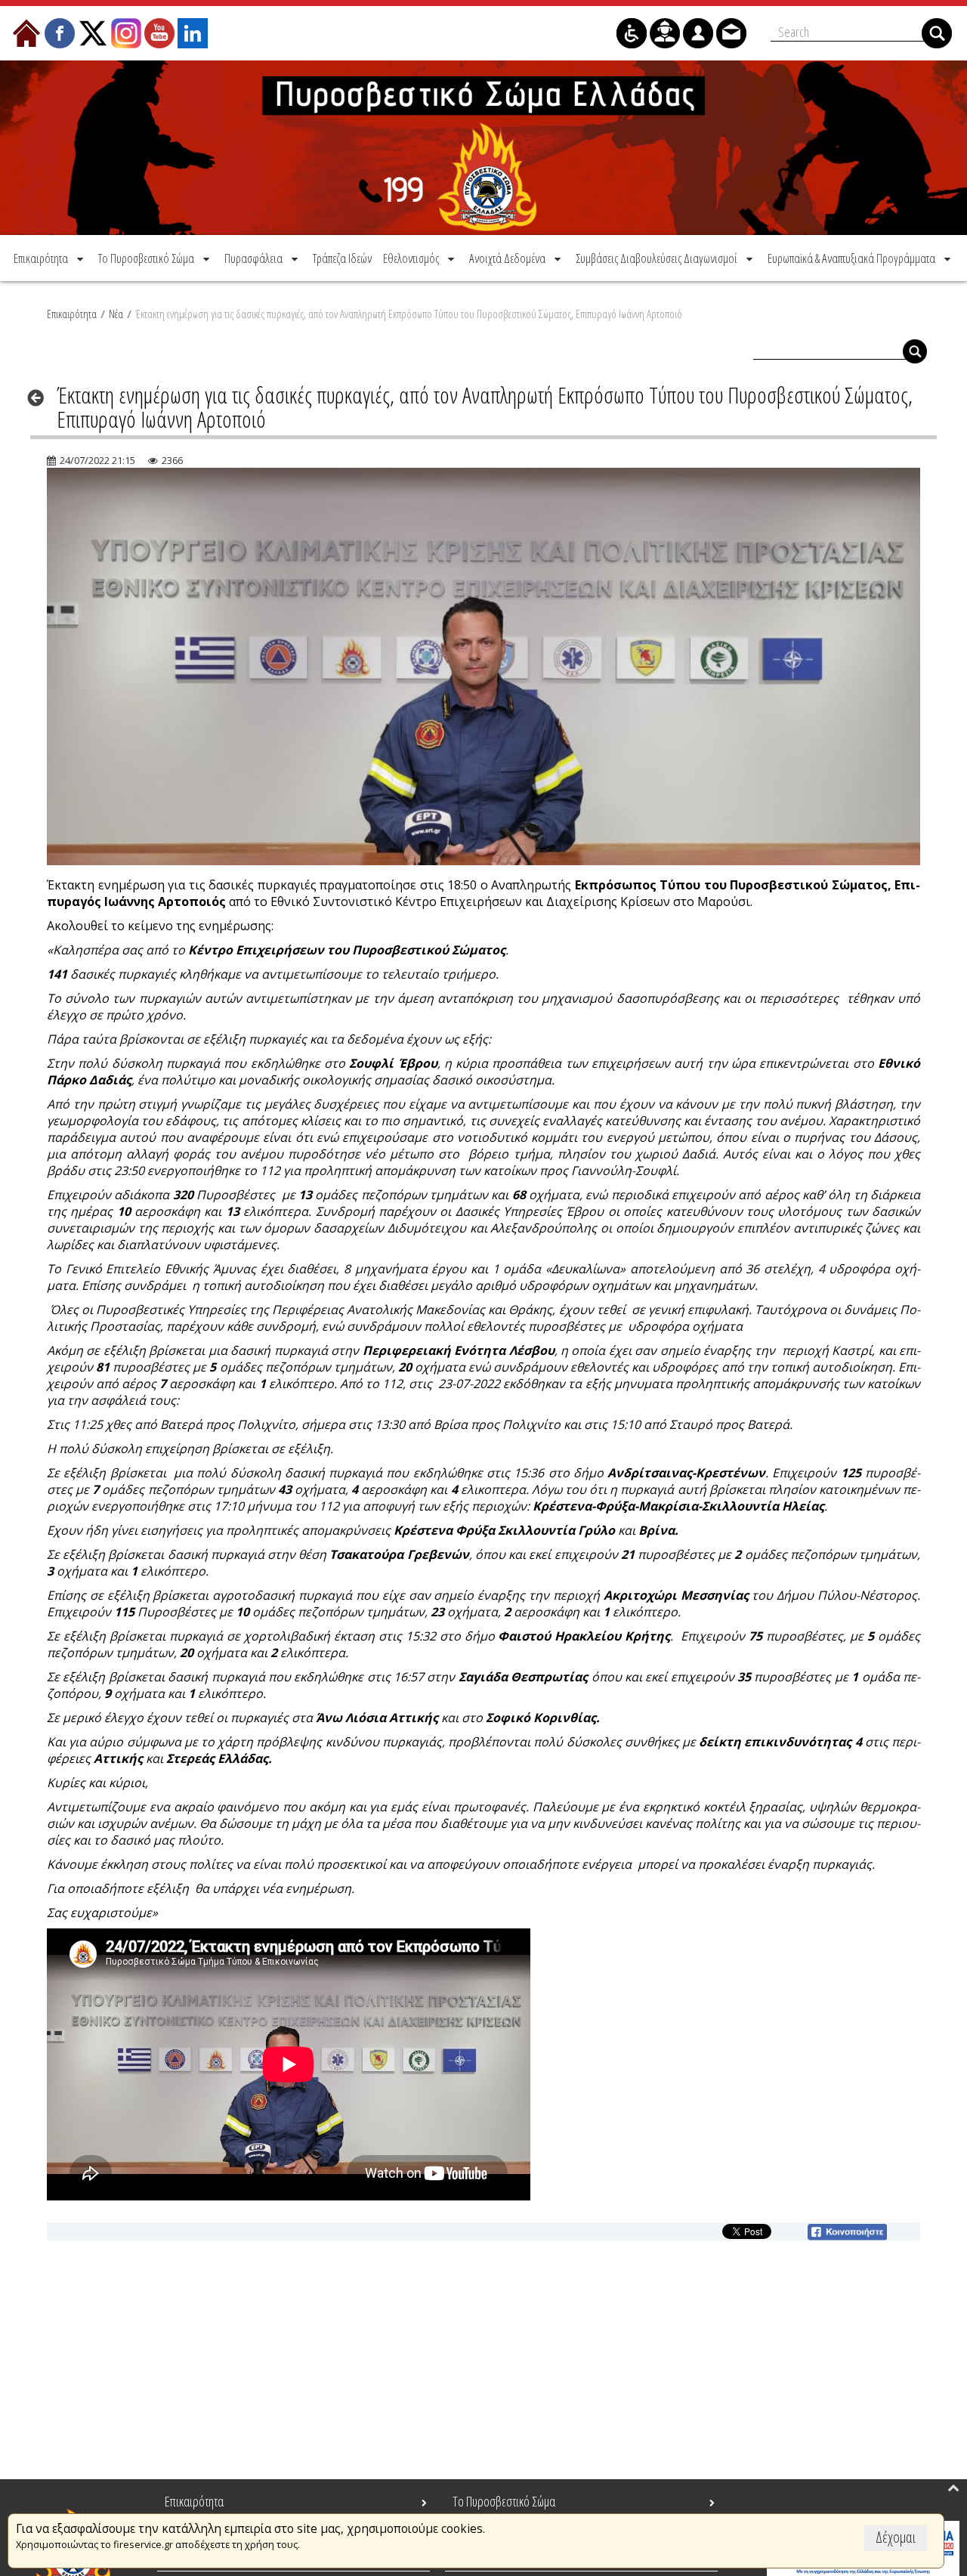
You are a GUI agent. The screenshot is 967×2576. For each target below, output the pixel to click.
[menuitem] (50, 258)
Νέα (116, 314)
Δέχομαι (896, 2537)
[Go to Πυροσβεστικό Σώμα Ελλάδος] (483, 148)
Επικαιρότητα (72, 314)
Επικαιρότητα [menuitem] (194, 2501)
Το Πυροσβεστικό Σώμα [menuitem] (504, 2501)
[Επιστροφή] (40, 397)
